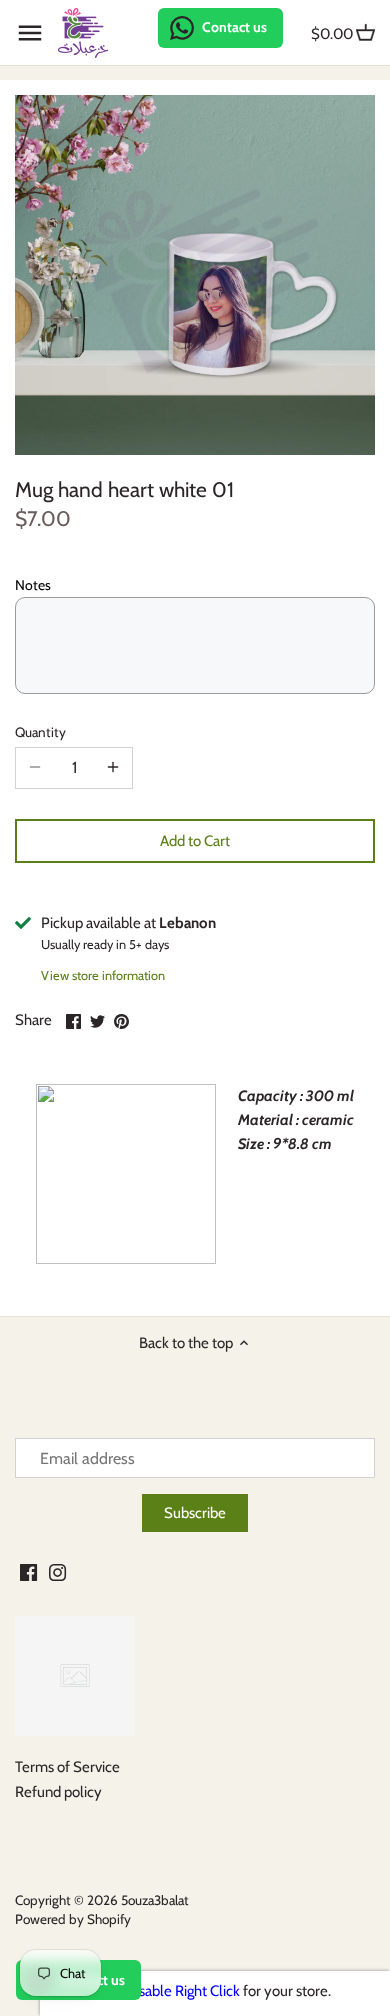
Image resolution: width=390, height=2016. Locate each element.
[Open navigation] (30, 33)
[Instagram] (57, 1571)
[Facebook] (28, 1571)
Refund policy (58, 1792)
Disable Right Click (182, 1991)
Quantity (40, 732)
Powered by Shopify (73, 1919)
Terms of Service (67, 1767)
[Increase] (113, 768)
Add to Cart (195, 841)
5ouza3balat (155, 1900)
